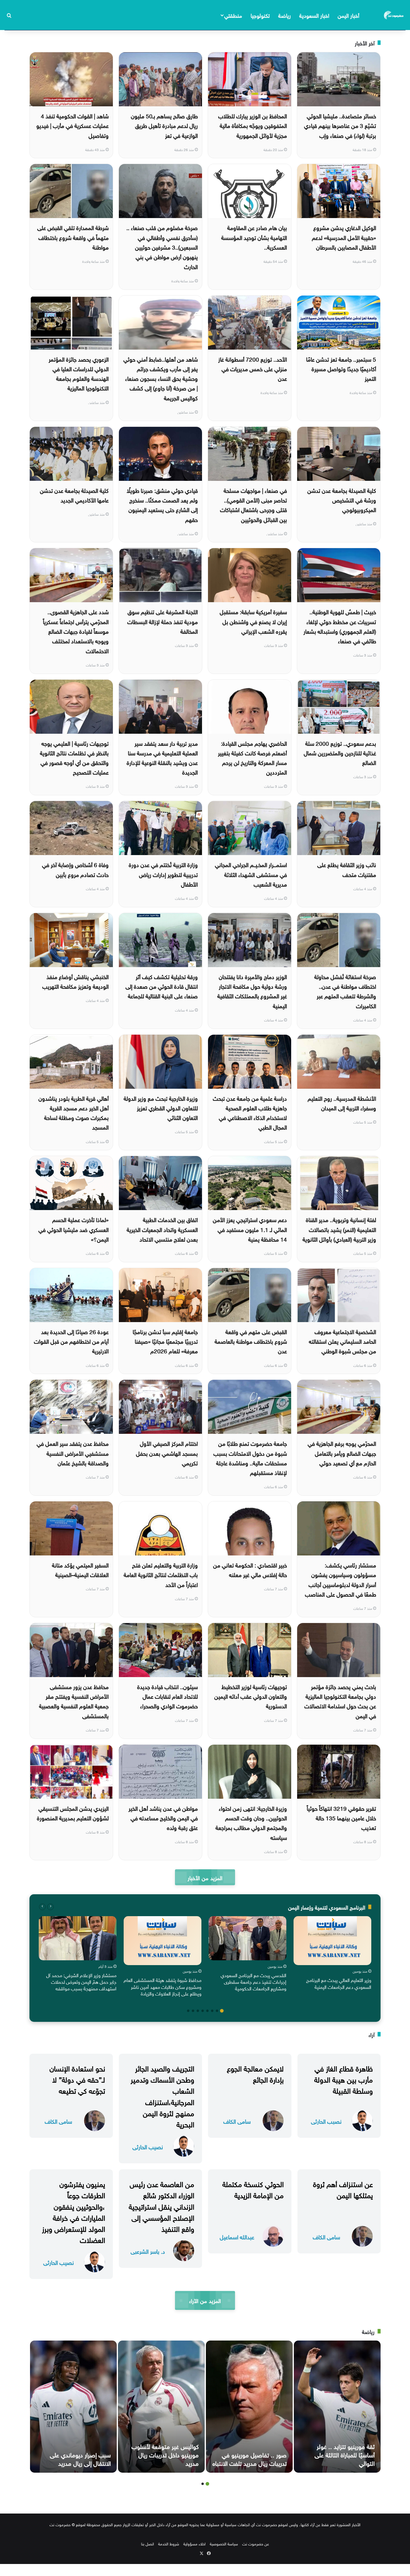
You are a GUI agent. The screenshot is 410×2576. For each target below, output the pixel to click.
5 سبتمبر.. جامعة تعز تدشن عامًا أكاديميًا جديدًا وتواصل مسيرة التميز (341, 368)
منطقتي (233, 15)
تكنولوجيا (260, 15)
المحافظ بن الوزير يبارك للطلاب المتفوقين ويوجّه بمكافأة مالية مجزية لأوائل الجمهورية (253, 125)
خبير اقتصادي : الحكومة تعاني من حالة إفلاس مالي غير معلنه (250, 1569)
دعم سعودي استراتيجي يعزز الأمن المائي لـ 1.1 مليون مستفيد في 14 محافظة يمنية (250, 1229)
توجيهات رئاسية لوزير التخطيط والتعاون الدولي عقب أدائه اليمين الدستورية (251, 1696)
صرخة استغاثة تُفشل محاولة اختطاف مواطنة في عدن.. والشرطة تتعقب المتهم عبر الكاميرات (345, 991)
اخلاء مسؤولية (194, 2543)
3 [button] (212, 2011)
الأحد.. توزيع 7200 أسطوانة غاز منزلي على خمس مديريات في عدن (253, 368)
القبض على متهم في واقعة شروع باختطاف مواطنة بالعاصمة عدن (251, 1341)
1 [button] (222, 2011)
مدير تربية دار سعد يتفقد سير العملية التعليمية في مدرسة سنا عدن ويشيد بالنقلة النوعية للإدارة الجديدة (162, 757)
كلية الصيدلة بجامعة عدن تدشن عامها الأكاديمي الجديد (74, 495)
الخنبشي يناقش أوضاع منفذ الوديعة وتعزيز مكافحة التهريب (75, 981)
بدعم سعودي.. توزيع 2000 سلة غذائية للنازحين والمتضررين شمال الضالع (340, 752)
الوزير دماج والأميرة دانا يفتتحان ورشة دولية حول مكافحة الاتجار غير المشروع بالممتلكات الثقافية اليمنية (252, 991)
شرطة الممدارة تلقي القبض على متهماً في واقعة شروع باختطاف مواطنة (73, 237)
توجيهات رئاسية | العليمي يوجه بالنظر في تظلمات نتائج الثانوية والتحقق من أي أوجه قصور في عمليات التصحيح (74, 757)
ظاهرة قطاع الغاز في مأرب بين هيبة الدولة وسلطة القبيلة (344, 2079)
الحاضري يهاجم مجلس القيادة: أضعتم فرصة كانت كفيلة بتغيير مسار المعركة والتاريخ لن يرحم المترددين (252, 757)
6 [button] (198, 2011)
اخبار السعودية (314, 15)
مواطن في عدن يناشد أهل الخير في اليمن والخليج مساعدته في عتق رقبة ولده (163, 1817)
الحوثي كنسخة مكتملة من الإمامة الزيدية (253, 2189)
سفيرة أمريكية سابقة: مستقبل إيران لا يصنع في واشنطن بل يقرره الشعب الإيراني (253, 621)
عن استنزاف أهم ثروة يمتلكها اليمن (343, 2189)
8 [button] (188, 2011)
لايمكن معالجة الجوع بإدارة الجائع (255, 2073)
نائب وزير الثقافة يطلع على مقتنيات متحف (347, 869)
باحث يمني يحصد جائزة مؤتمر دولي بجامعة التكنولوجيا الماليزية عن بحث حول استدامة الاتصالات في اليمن (340, 1701)
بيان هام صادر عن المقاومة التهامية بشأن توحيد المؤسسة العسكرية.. (254, 237)
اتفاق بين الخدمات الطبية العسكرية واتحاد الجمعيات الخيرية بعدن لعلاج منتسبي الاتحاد (162, 1229)
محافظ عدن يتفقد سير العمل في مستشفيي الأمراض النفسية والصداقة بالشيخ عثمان (73, 1453)
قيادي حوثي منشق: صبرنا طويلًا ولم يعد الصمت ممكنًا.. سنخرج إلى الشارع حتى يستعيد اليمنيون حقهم (162, 504)
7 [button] (193, 2011)
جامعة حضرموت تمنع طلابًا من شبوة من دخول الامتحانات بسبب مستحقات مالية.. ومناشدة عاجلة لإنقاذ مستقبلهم (250, 1457)
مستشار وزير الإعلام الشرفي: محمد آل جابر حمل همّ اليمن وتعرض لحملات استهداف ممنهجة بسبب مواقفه (81, 1981)
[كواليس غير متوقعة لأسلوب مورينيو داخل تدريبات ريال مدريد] (161, 2407)
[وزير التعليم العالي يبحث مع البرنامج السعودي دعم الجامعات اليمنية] (332, 1941)
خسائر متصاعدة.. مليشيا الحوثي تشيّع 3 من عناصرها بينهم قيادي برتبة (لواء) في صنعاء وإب (340, 125)
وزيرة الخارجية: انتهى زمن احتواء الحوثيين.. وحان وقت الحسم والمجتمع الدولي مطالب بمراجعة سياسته (251, 1822)
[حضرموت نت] (394, 15)
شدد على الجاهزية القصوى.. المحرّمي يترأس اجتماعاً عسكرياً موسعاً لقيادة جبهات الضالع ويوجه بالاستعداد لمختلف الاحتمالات (76, 631)
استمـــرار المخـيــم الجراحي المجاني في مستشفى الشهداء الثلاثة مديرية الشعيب (251, 874)
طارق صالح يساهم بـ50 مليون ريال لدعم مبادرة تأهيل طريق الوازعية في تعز (164, 125)
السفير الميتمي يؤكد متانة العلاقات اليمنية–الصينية (80, 1569)
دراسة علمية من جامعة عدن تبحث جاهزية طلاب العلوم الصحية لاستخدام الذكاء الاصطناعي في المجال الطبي (250, 1112)
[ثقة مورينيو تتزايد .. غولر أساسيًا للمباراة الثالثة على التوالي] (337, 2407)
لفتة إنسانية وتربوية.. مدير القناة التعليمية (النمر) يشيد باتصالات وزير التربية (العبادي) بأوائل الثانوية (339, 1229)
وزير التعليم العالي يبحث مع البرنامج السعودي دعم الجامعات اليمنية (339, 1983)
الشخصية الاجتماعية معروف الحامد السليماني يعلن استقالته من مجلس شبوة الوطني (342, 1341)
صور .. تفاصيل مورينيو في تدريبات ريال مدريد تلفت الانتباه (250, 2458)
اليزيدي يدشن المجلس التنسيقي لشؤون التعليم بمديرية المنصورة (73, 1813)
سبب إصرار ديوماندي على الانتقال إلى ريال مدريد (80, 2458)
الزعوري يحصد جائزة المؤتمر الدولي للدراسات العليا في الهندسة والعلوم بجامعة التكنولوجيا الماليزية (79, 373)
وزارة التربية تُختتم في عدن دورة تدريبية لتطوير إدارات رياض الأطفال (163, 874)
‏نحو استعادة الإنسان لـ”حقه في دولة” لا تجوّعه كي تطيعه (77, 2079)
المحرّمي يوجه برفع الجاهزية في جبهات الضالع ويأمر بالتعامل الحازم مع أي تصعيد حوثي (342, 1453)
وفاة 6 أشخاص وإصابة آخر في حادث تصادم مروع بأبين (75, 869)
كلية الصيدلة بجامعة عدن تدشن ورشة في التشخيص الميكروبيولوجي (342, 500)
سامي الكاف (237, 2121)
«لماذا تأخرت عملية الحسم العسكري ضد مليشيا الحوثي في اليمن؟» (74, 1229)
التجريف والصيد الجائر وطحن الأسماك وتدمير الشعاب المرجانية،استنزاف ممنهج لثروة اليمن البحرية (162, 2095)
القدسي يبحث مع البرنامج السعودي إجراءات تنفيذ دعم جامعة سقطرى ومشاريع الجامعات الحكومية (253, 1981)
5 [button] (203, 2011)
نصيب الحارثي (326, 2121)
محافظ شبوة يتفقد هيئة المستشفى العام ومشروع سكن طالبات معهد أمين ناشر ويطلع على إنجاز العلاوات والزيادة (163, 1986)
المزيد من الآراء (205, 2300)
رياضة (285, 15)
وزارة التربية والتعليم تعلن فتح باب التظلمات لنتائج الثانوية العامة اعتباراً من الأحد (161, 1574)
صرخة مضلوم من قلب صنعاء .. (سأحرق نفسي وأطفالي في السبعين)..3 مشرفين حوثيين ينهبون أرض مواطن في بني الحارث (162, 246)
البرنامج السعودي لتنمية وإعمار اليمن (327, 1907)
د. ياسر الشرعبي (148, 2251)
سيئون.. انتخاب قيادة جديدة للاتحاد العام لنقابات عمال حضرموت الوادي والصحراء (167, 1696)
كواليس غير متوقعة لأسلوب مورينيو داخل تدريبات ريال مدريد (165, 2454)
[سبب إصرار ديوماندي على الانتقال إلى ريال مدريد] (73, 2407)
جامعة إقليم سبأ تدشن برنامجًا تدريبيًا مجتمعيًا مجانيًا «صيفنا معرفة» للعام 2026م (165, 1341)
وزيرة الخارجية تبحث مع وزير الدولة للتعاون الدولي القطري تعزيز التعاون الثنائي (161, 1107)
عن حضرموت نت (256, 2543)
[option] (332, 1954)
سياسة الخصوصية (224, 2543)
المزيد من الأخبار (205, 1877)
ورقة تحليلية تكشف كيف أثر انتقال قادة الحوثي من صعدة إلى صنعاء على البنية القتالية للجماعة (162, 986)
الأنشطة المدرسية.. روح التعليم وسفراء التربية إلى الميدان (342, 1103)
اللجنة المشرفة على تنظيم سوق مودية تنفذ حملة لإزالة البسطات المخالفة (163, 621)
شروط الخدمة (169, 2543)
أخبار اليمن (348, 15)
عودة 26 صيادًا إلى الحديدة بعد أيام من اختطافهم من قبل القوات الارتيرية (71, 1341)
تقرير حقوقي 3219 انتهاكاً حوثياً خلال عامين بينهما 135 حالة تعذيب (341, 1817)
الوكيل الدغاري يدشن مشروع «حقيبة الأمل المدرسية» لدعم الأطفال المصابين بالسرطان (344, 237)
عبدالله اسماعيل (237, 2236)
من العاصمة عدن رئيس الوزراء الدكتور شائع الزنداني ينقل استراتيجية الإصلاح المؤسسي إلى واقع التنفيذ (161, 2206)
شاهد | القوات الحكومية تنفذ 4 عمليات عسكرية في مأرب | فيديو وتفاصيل (72, 125)
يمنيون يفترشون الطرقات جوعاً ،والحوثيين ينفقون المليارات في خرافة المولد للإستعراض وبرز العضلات (74, 2211)
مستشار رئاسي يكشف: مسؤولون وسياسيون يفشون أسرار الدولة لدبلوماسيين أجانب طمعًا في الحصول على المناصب (341, 1579)
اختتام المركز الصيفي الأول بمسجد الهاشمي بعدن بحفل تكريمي (167, 1453)
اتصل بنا (148, 2543)
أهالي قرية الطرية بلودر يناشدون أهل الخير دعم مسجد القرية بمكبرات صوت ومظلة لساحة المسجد (74, 1112)
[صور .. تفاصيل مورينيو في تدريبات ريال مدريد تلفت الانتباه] (249, 2407)
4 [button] (207, 2011)
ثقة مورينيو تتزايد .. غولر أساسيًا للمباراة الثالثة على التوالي (345, 2454)
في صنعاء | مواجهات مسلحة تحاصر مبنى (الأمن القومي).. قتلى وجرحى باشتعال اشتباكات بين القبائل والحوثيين (253, 504)
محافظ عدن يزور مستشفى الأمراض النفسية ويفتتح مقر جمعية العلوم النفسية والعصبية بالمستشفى (74, 1701)
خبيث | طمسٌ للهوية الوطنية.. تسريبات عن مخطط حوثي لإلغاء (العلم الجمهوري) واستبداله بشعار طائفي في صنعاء (340, 626)
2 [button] (217, 2011)
